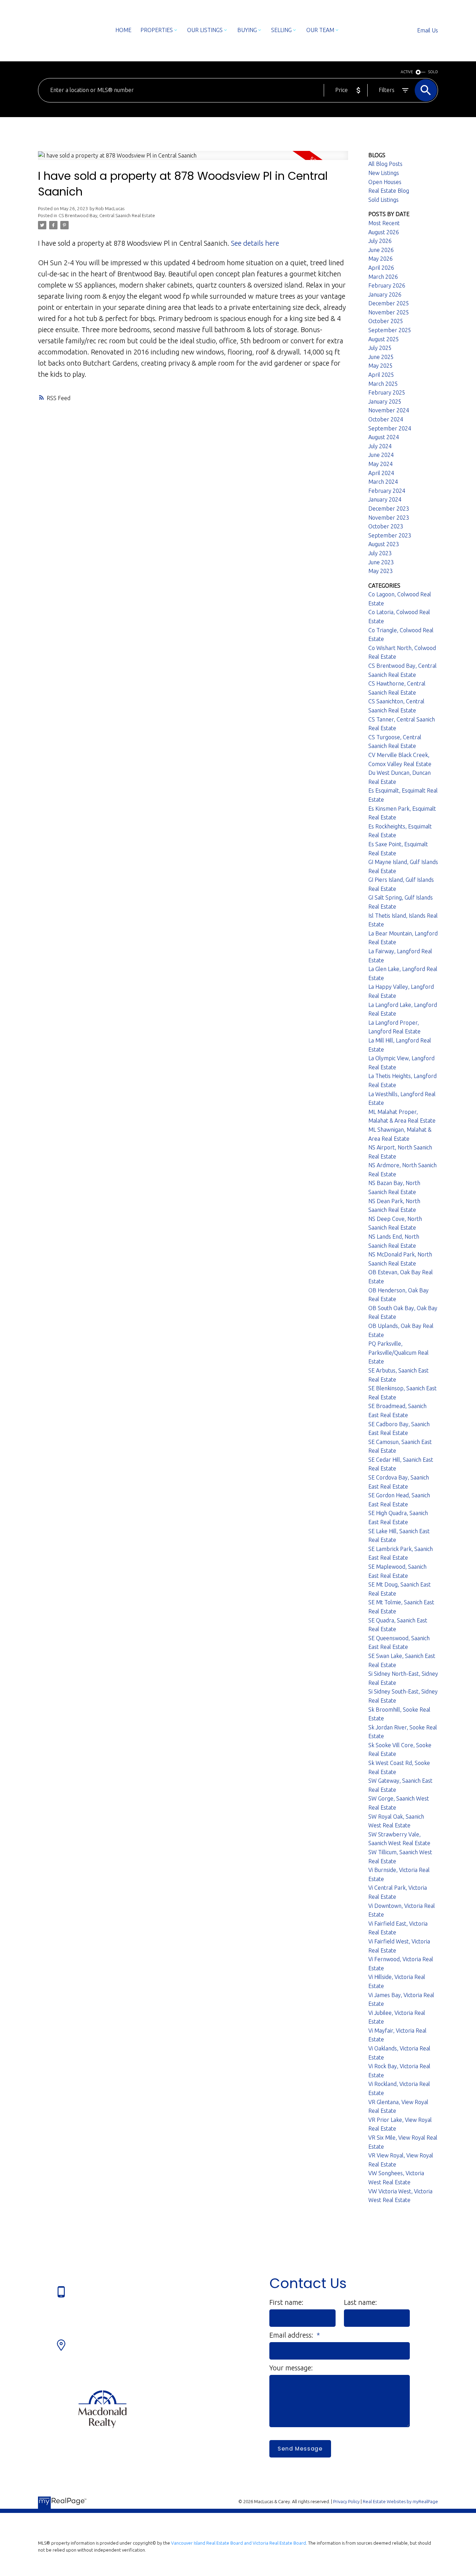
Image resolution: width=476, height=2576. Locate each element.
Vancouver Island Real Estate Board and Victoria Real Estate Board (239, 2543)
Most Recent (384, 223)
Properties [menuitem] (157, 30)
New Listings (384, 173)
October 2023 (386, 526)
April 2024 (381, 473)
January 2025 (385, 402)
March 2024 (383, 482)
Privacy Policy (346, 2501)
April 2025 (381, 375)
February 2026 (387, 285)
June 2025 (381, 357)
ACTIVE (407, 72)
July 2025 (380, 348)
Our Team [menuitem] (320, 30)
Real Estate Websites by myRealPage (400, 2501)
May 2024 (381, 464)
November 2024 (389, 410)
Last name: (360, 2302)
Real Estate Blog (389, 191)
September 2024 (390, 428)
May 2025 (381, 366)
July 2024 (380, 446)
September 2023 (390, 535)
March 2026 (383, 277)
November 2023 (389, 518)
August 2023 (384, 544)
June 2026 (381, 250)
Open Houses (385, 182)
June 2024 (381, 455)
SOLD (433, 72)
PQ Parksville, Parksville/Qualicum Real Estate (398, 1352)
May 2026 (381, 259)
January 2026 (385, 295)
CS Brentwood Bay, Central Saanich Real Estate (107, 216)
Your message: (291, 2368)
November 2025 (389, 312)
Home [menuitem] (123, 30)
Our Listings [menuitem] (205, 30)
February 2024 (387, 491)
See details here (255, 243)
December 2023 (389, 509)
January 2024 (385, 499)
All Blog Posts (385, 164)
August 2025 (384, 339)
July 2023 (380, 553)
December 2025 (389, 303)
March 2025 (383, 384)
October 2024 (386, 419)
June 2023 (381, 562)
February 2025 (387, 392)
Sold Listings (383, 200)
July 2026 (380, 241)
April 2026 (381, 268)
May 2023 (381, 571)
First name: (286, 2302)
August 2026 (384, 232)
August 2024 (384, 437)
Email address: (292, 2335)
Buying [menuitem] (247, 30)
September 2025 (390, 330)
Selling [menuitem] (281, 30)
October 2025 (386, 321)
